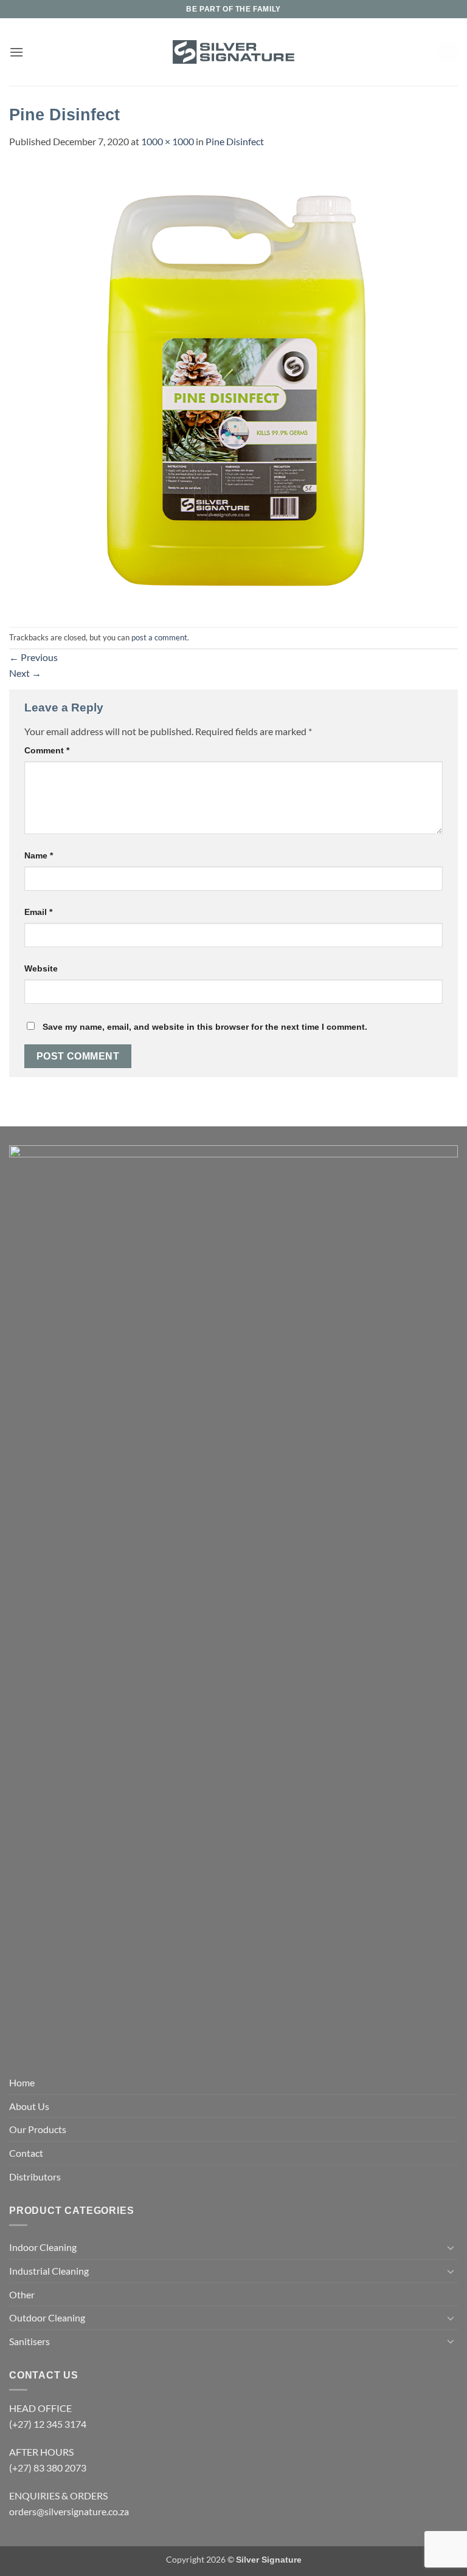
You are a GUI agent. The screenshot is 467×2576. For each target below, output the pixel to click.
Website (41, 968)
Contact (26, 2153)
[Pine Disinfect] (233, 387)
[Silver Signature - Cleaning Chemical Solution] (233, 52)
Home (22, 2082)
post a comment (159, 637)
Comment (47, 750)
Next (25, 673)
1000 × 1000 (168, 141)
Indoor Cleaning (43, 2247)
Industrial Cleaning (49, 2271)
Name (39, 855)
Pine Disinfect (235, 141)
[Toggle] (451, 2247)
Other (22, 2294)
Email (38, 912)
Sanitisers (29, 2341)
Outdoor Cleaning (47, 2317)
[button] (16, 52)
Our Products (38, 2129)
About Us (29, 2106)
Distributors (35, 2177)
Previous (33, 657)
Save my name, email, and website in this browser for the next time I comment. (205, 1027)
